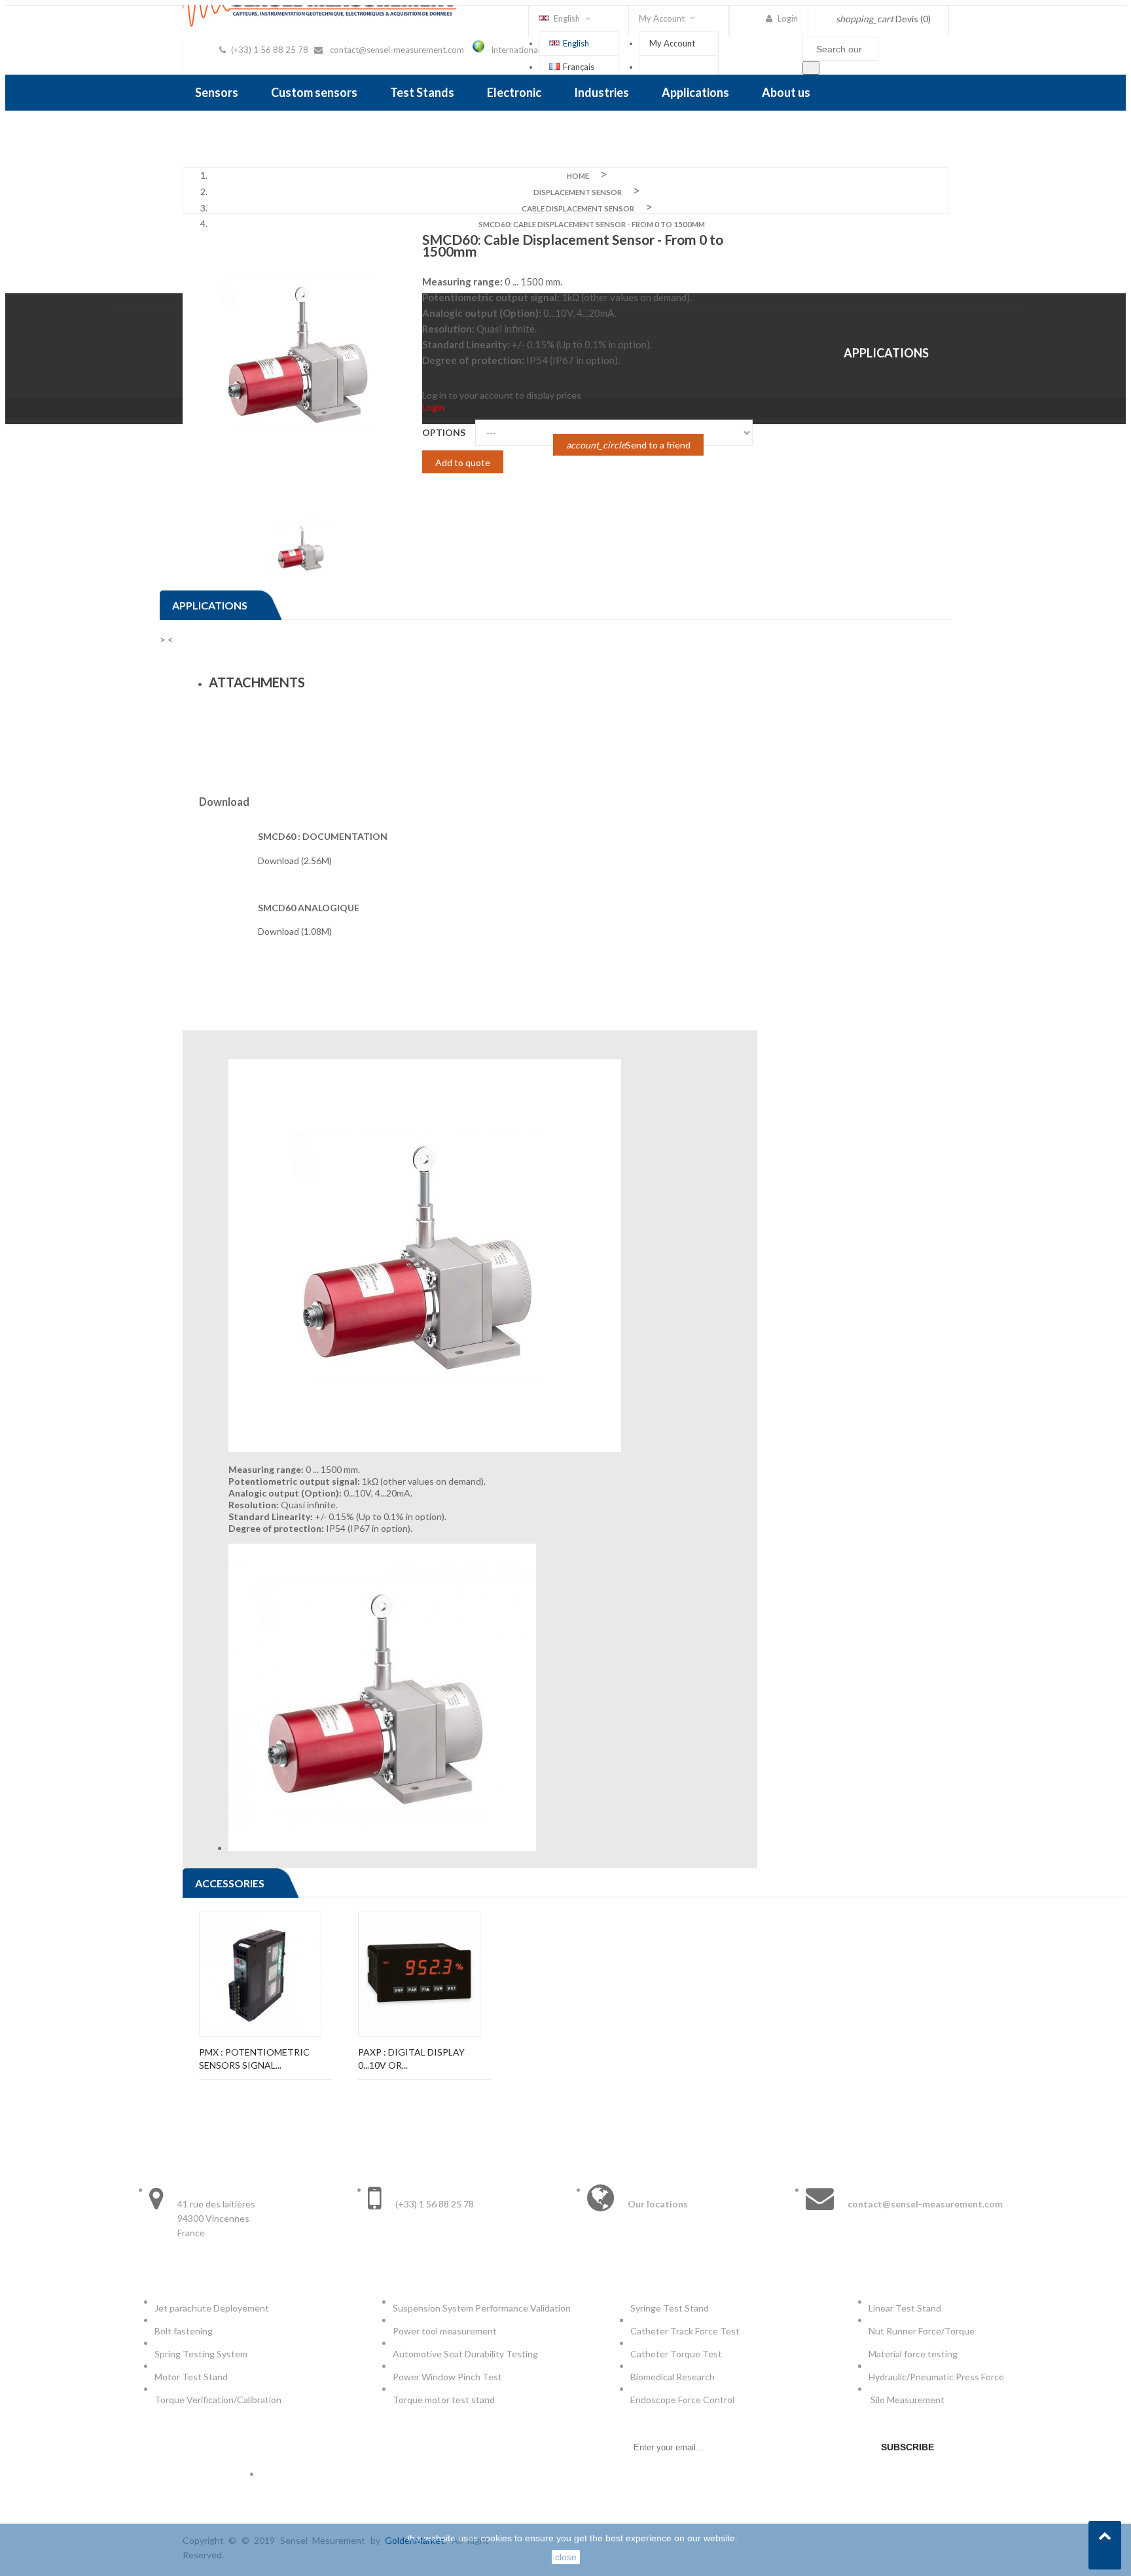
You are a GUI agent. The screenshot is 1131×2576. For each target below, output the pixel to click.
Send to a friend (628, 445)
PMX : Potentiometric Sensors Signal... (254, 2059)
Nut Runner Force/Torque (923, 2331)
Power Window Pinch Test (449, 2377)
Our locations (658, 2204)
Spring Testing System (201, 2354)
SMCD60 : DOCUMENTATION (323, 836)
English (576, 43)
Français (579, 67)
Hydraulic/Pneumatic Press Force (937, 2377)
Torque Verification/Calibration (218, 2400)
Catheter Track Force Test (686, 2331)
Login (433, 407)
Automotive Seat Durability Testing (465, 2354)
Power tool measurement (446, 2331)
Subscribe (907, 2447)
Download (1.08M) (295, 931)
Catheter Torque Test (676, 2354)
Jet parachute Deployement (212, 2308)
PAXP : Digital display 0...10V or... (411, 2059)
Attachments (257, 682)
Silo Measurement (908, 2400)
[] (811, 68)
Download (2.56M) (295, 861)
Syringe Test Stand (670, 2308)
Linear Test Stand (905, 2308)
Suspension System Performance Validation (484, 2308)
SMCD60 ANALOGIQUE (309, 908)
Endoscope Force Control (682, 2400)
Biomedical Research (673, 2377)
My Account (672, 43)
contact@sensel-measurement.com (397, 50)
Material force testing (913, 2354)
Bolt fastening (185, 2331)
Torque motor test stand (444, 2400)
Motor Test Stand (191, 2377)
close (566, 2557)
